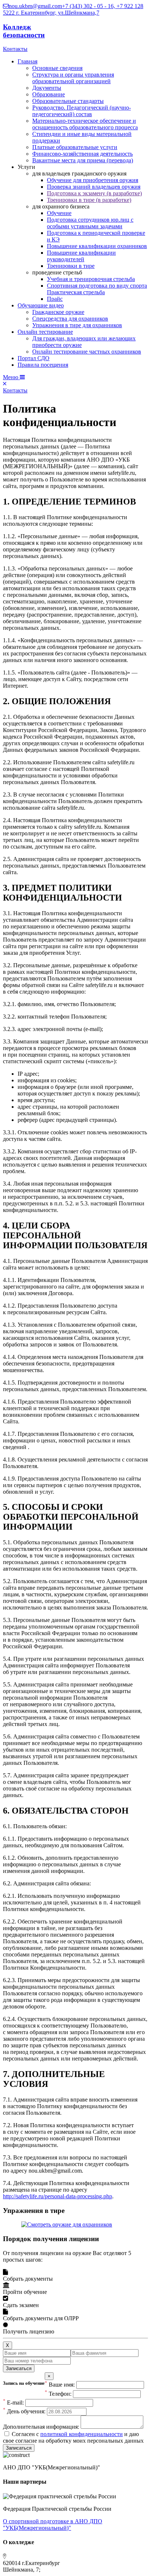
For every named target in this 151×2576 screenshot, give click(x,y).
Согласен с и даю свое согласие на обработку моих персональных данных (73, 2437)
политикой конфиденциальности (82, 2434)
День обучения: (24, 2411)
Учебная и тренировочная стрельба (91, 279)
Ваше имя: (60, 2385)
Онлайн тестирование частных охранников (87, 352)
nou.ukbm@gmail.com (35, 6)
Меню (11, 377)
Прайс (55, 299)
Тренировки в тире (71, 266)
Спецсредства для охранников (70, 319)
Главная (27, 61)
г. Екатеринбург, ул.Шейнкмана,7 (58, 13)
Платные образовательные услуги (75, 147)
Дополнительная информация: (41, 2427)
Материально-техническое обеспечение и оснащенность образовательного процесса (85, 124)
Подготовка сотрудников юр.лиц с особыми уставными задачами (90, 223)
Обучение (59, 213)
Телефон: (58, 2394)
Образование (49, 94)
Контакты (15, 49)
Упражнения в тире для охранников (77, 325)
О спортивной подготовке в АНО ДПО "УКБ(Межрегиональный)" (53, 2525)
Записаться (19, 2368)
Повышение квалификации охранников (97, 246)
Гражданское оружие (58, 312)
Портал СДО (34, 358)
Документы (47, 88)
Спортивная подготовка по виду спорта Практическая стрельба (97, 289)
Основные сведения (57, 68)
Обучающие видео (41, 305)
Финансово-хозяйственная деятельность (82, 154)
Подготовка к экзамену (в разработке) (94, 193)
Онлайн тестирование (45, 332)
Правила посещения (43, 365)
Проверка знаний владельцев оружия (94, 187)
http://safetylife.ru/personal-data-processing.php (58, 2196)
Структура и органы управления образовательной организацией (73, 78)
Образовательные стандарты (68, 101)
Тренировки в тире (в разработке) (89, 200)
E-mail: (13, 2403)
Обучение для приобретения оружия (93, 180)
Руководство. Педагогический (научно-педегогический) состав (82, 111)
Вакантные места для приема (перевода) (83, 160)
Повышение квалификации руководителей (81, 256)
